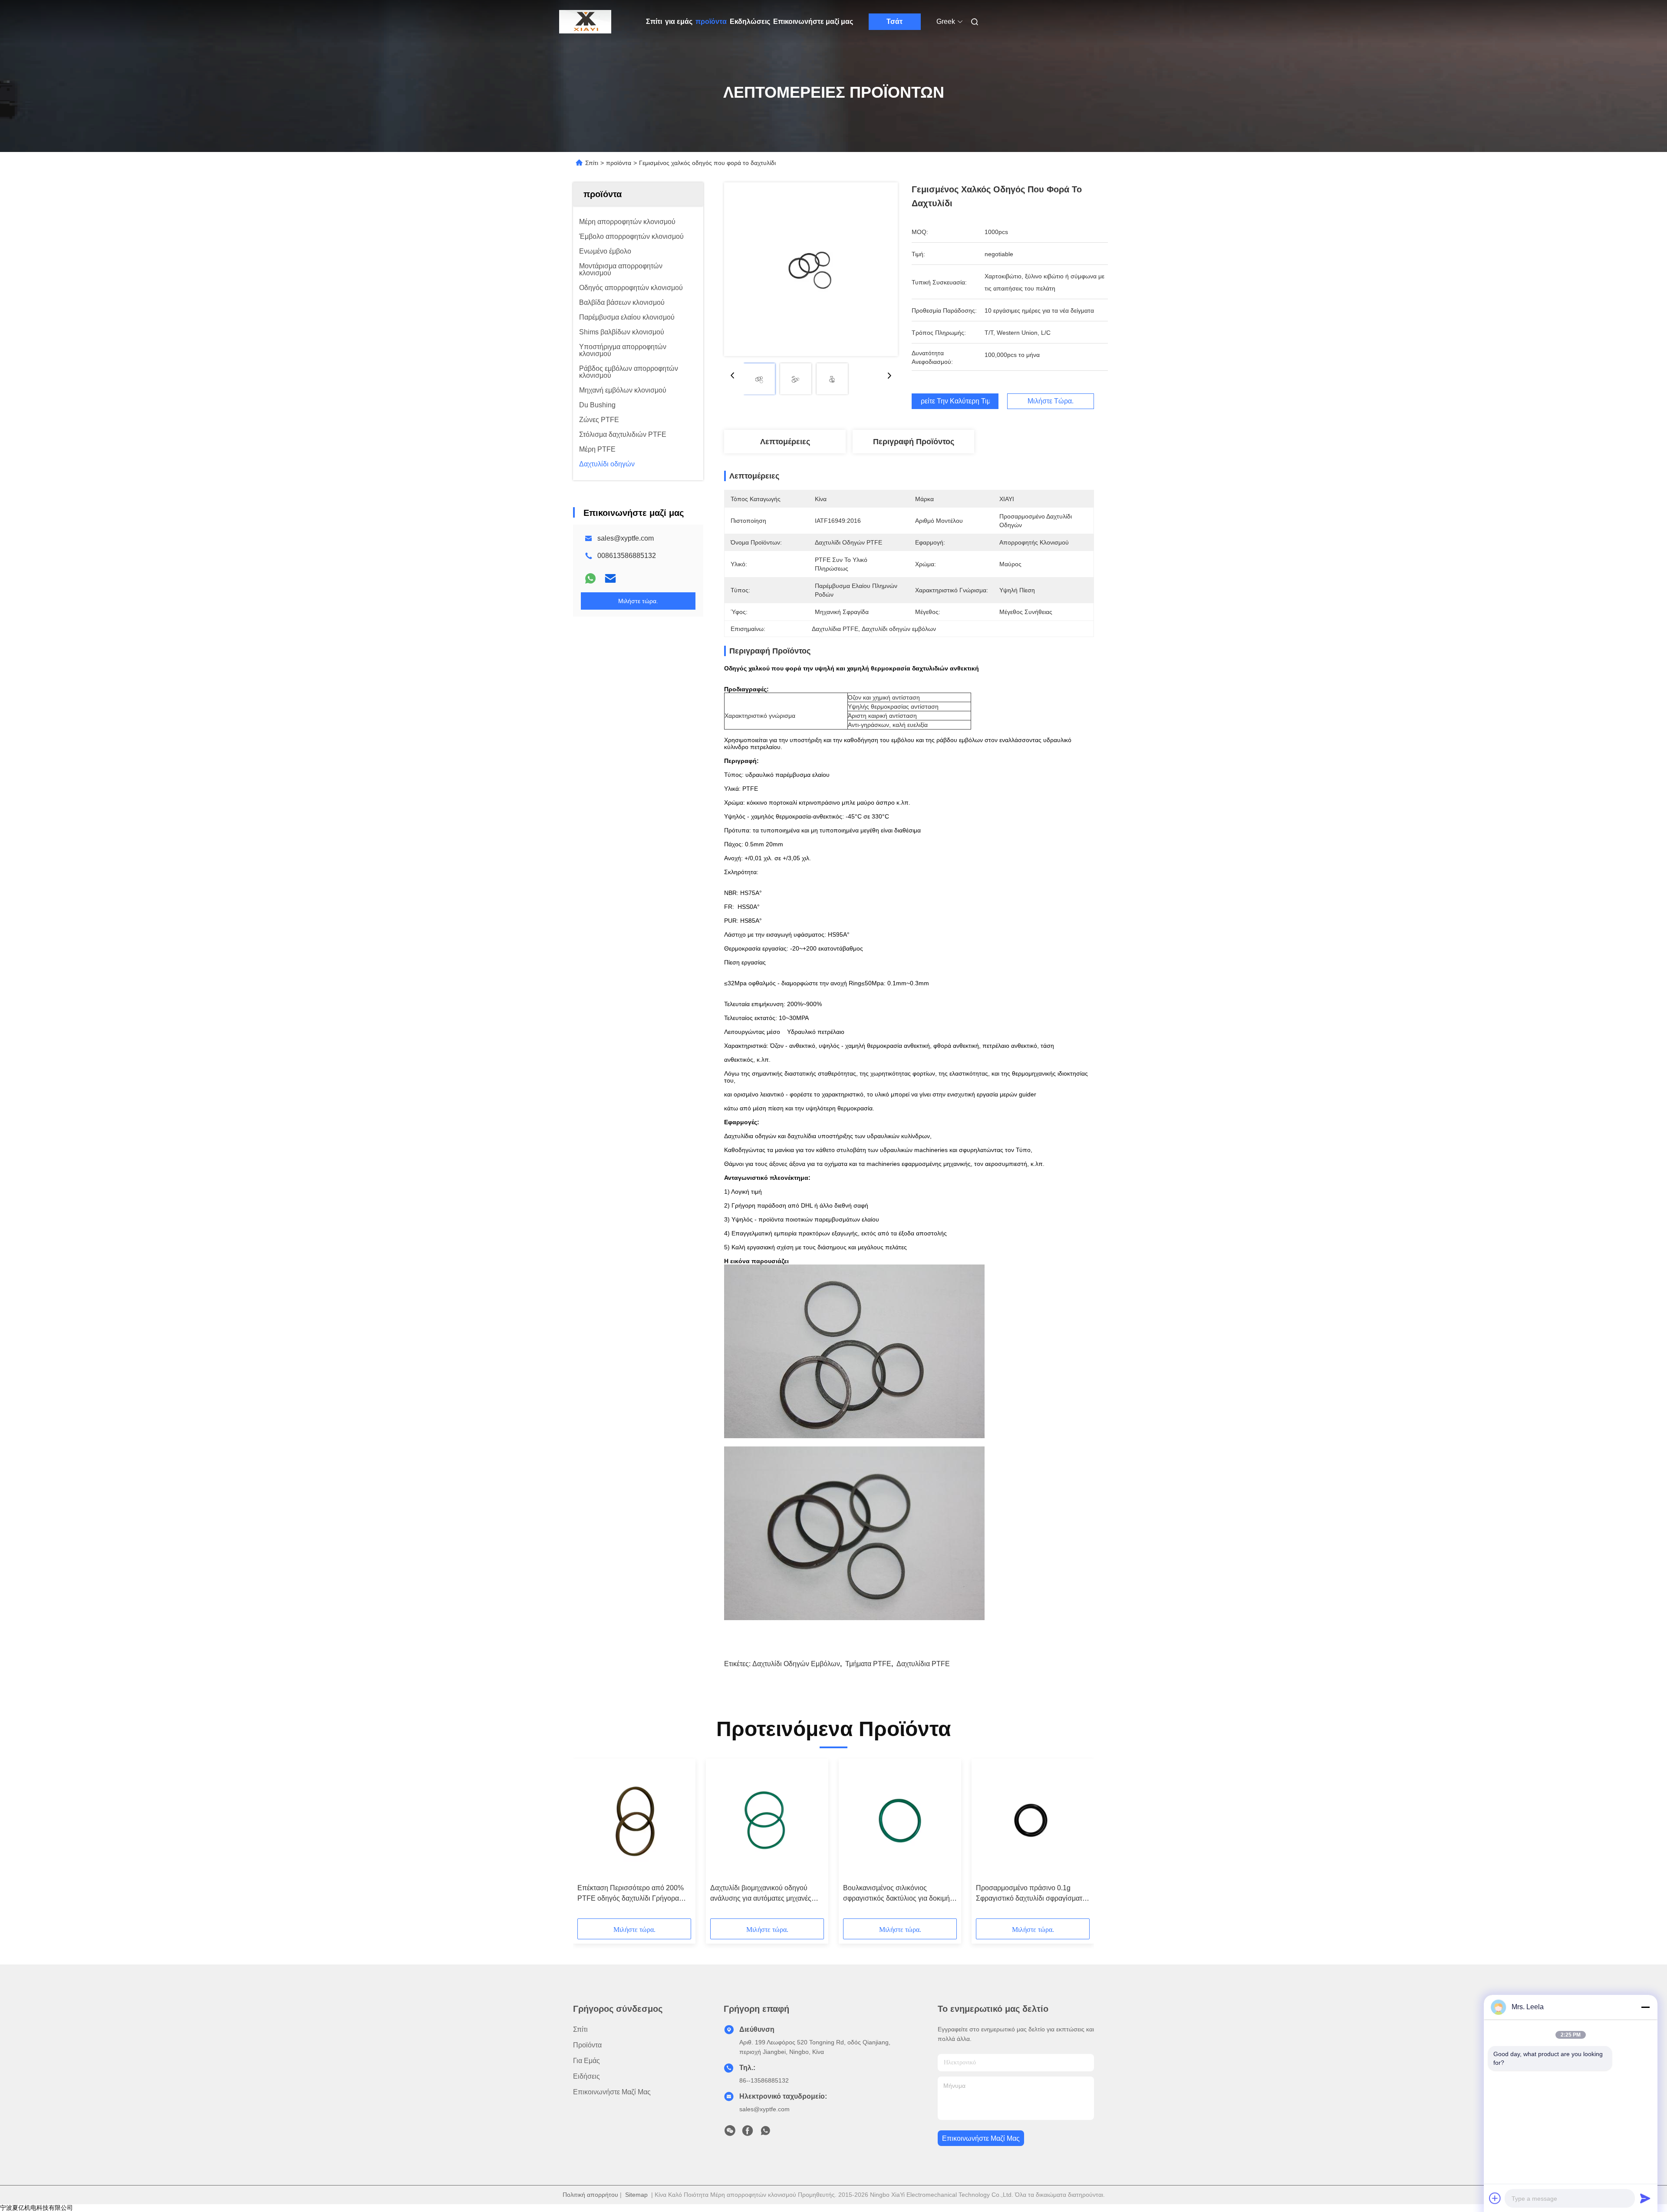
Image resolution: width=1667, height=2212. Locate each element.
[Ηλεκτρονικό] (610, 578)
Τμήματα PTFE (868, 1664)
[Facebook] (748, 2133)
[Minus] (1645, 2007)
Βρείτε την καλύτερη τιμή (955, 401)
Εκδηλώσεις (750, 21)
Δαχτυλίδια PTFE (923, 1664)
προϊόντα (711, 21)
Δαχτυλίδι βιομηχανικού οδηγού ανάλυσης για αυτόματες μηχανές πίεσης (761, 1894)
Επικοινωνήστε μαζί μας (813, 21)
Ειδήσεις (586, 2076)
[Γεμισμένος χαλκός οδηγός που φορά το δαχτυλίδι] (811, 269)
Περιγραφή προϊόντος (914, 442)
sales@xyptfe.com (626, 538)
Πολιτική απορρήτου (590, 2195)
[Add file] (1495, 2198)
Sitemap (636, 2195)
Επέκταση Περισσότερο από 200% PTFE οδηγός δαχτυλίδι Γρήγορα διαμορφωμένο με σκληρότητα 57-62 (633, 1894)
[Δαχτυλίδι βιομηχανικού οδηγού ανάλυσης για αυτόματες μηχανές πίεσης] (767, 1821)
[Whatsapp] (590, 578)
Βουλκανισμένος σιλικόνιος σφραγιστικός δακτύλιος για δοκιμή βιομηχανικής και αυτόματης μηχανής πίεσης (900, 1894)
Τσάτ (894, 21)
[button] (589, 1842)
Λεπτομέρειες (785, 442)
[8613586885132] (765, 2133)
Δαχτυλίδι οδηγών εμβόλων (796, 1664)
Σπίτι (654, 21)
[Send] (1645, 2198)
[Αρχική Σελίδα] (585, 22)
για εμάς (679, 21)
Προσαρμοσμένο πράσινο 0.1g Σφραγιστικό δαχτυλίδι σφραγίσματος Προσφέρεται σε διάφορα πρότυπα (1033, 1894)
